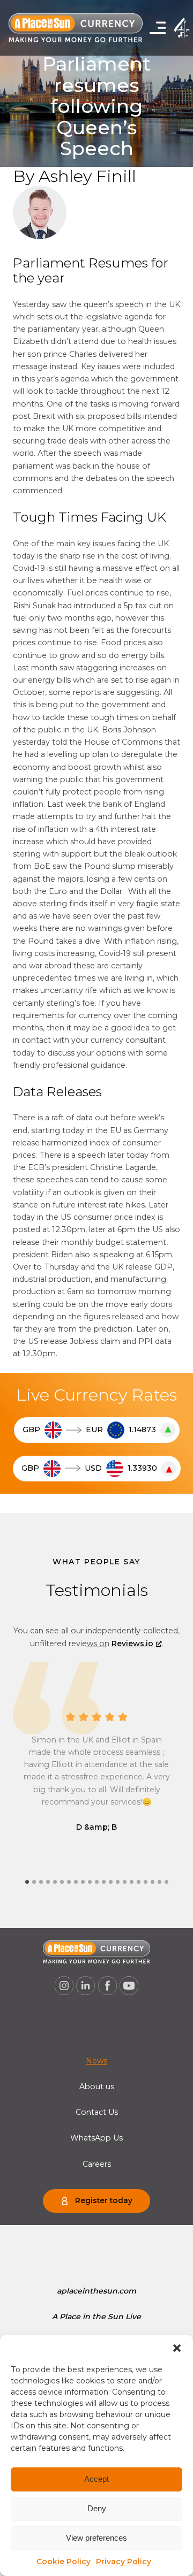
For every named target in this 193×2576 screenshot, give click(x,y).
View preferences (96, 2538)
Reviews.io (132, 1644)
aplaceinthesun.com (96, 2291)
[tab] (27, 1882)
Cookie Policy (64, 2562)
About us (97, 2086)
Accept (96, 2479)
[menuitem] (97, 2061)
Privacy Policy (124, 2562)
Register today (104, 2200)
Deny (97, 2508)
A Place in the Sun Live (96, 2317)
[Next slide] (96, 1646)
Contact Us (97, 2112)
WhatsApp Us (96, 2138)
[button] (177, 2348)
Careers (97, 2164)
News (96, 2061)
